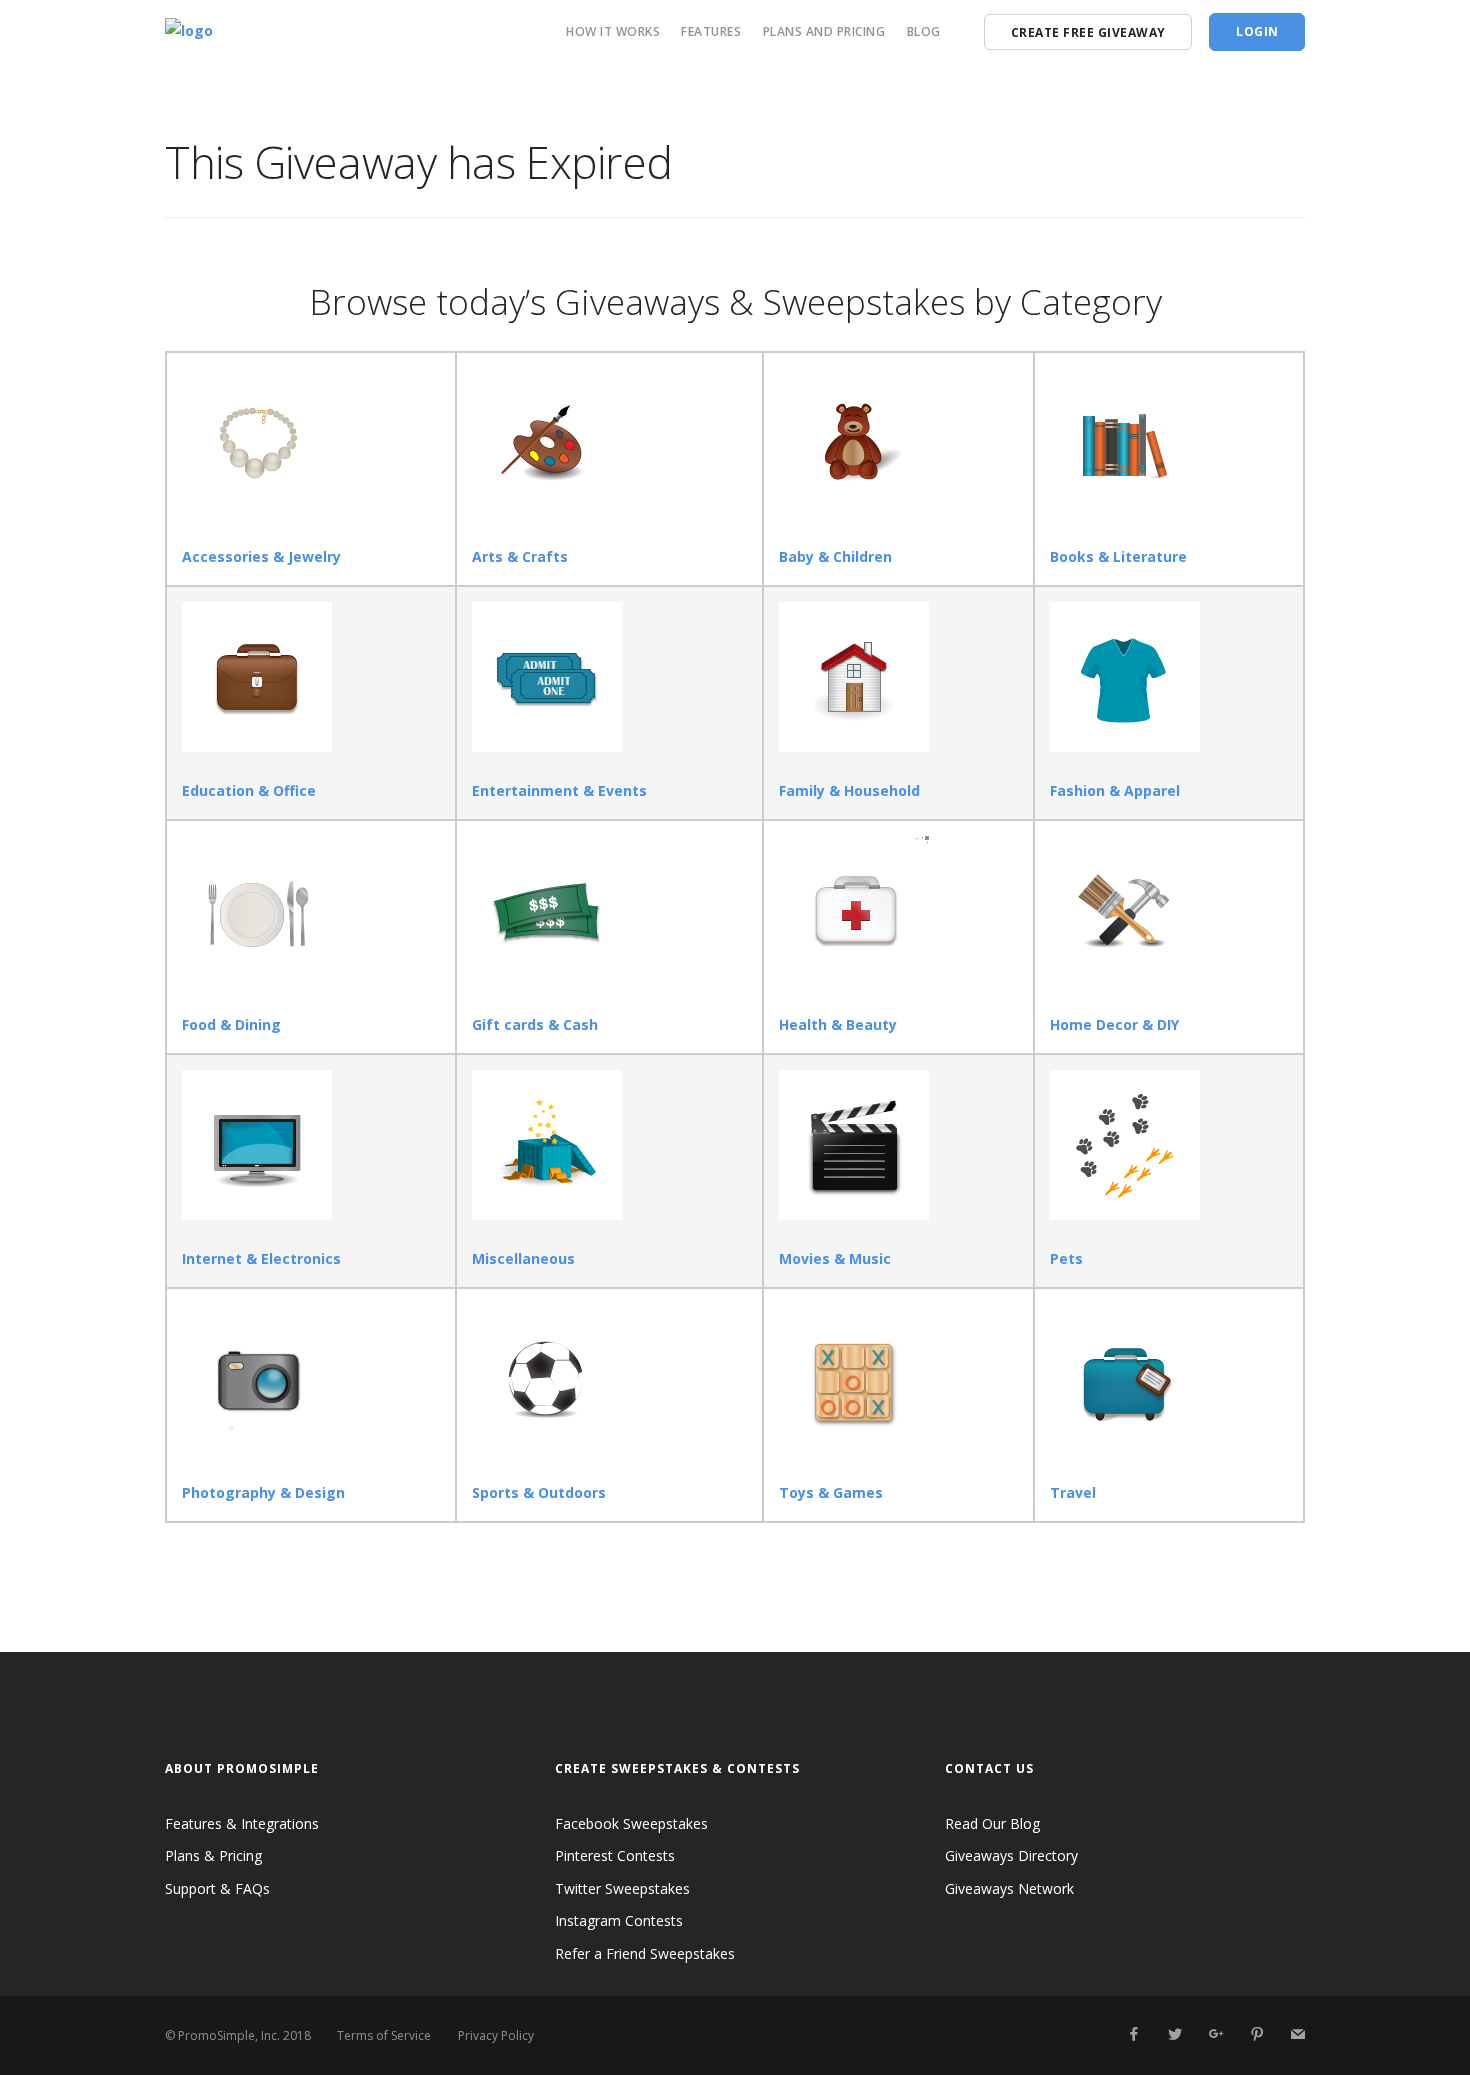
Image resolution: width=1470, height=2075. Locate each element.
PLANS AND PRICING (824, 31)
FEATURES (711, 31)
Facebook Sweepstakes (631, 1823)
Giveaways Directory (1011, 1855)
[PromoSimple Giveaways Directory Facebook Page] (1133, 2034)
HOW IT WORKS (613, 31)
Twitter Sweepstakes (622, 1888)
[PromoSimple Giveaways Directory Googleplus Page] (1215, 2034)
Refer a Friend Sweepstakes (645, 1953)
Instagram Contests (619, 1920)
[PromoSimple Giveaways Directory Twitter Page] (1174, 2034)
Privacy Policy (496, 2035)
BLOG (924, 31)
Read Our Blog (992, 1823)
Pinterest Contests (615, 1855)
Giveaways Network (1009, 1888)
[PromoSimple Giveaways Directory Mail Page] (1297, 2034)
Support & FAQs (217, 1888)
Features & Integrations (242, 1823)
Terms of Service (384, 2035)
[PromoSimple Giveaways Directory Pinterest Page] (1256, 2034)
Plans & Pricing (213, 1855)
